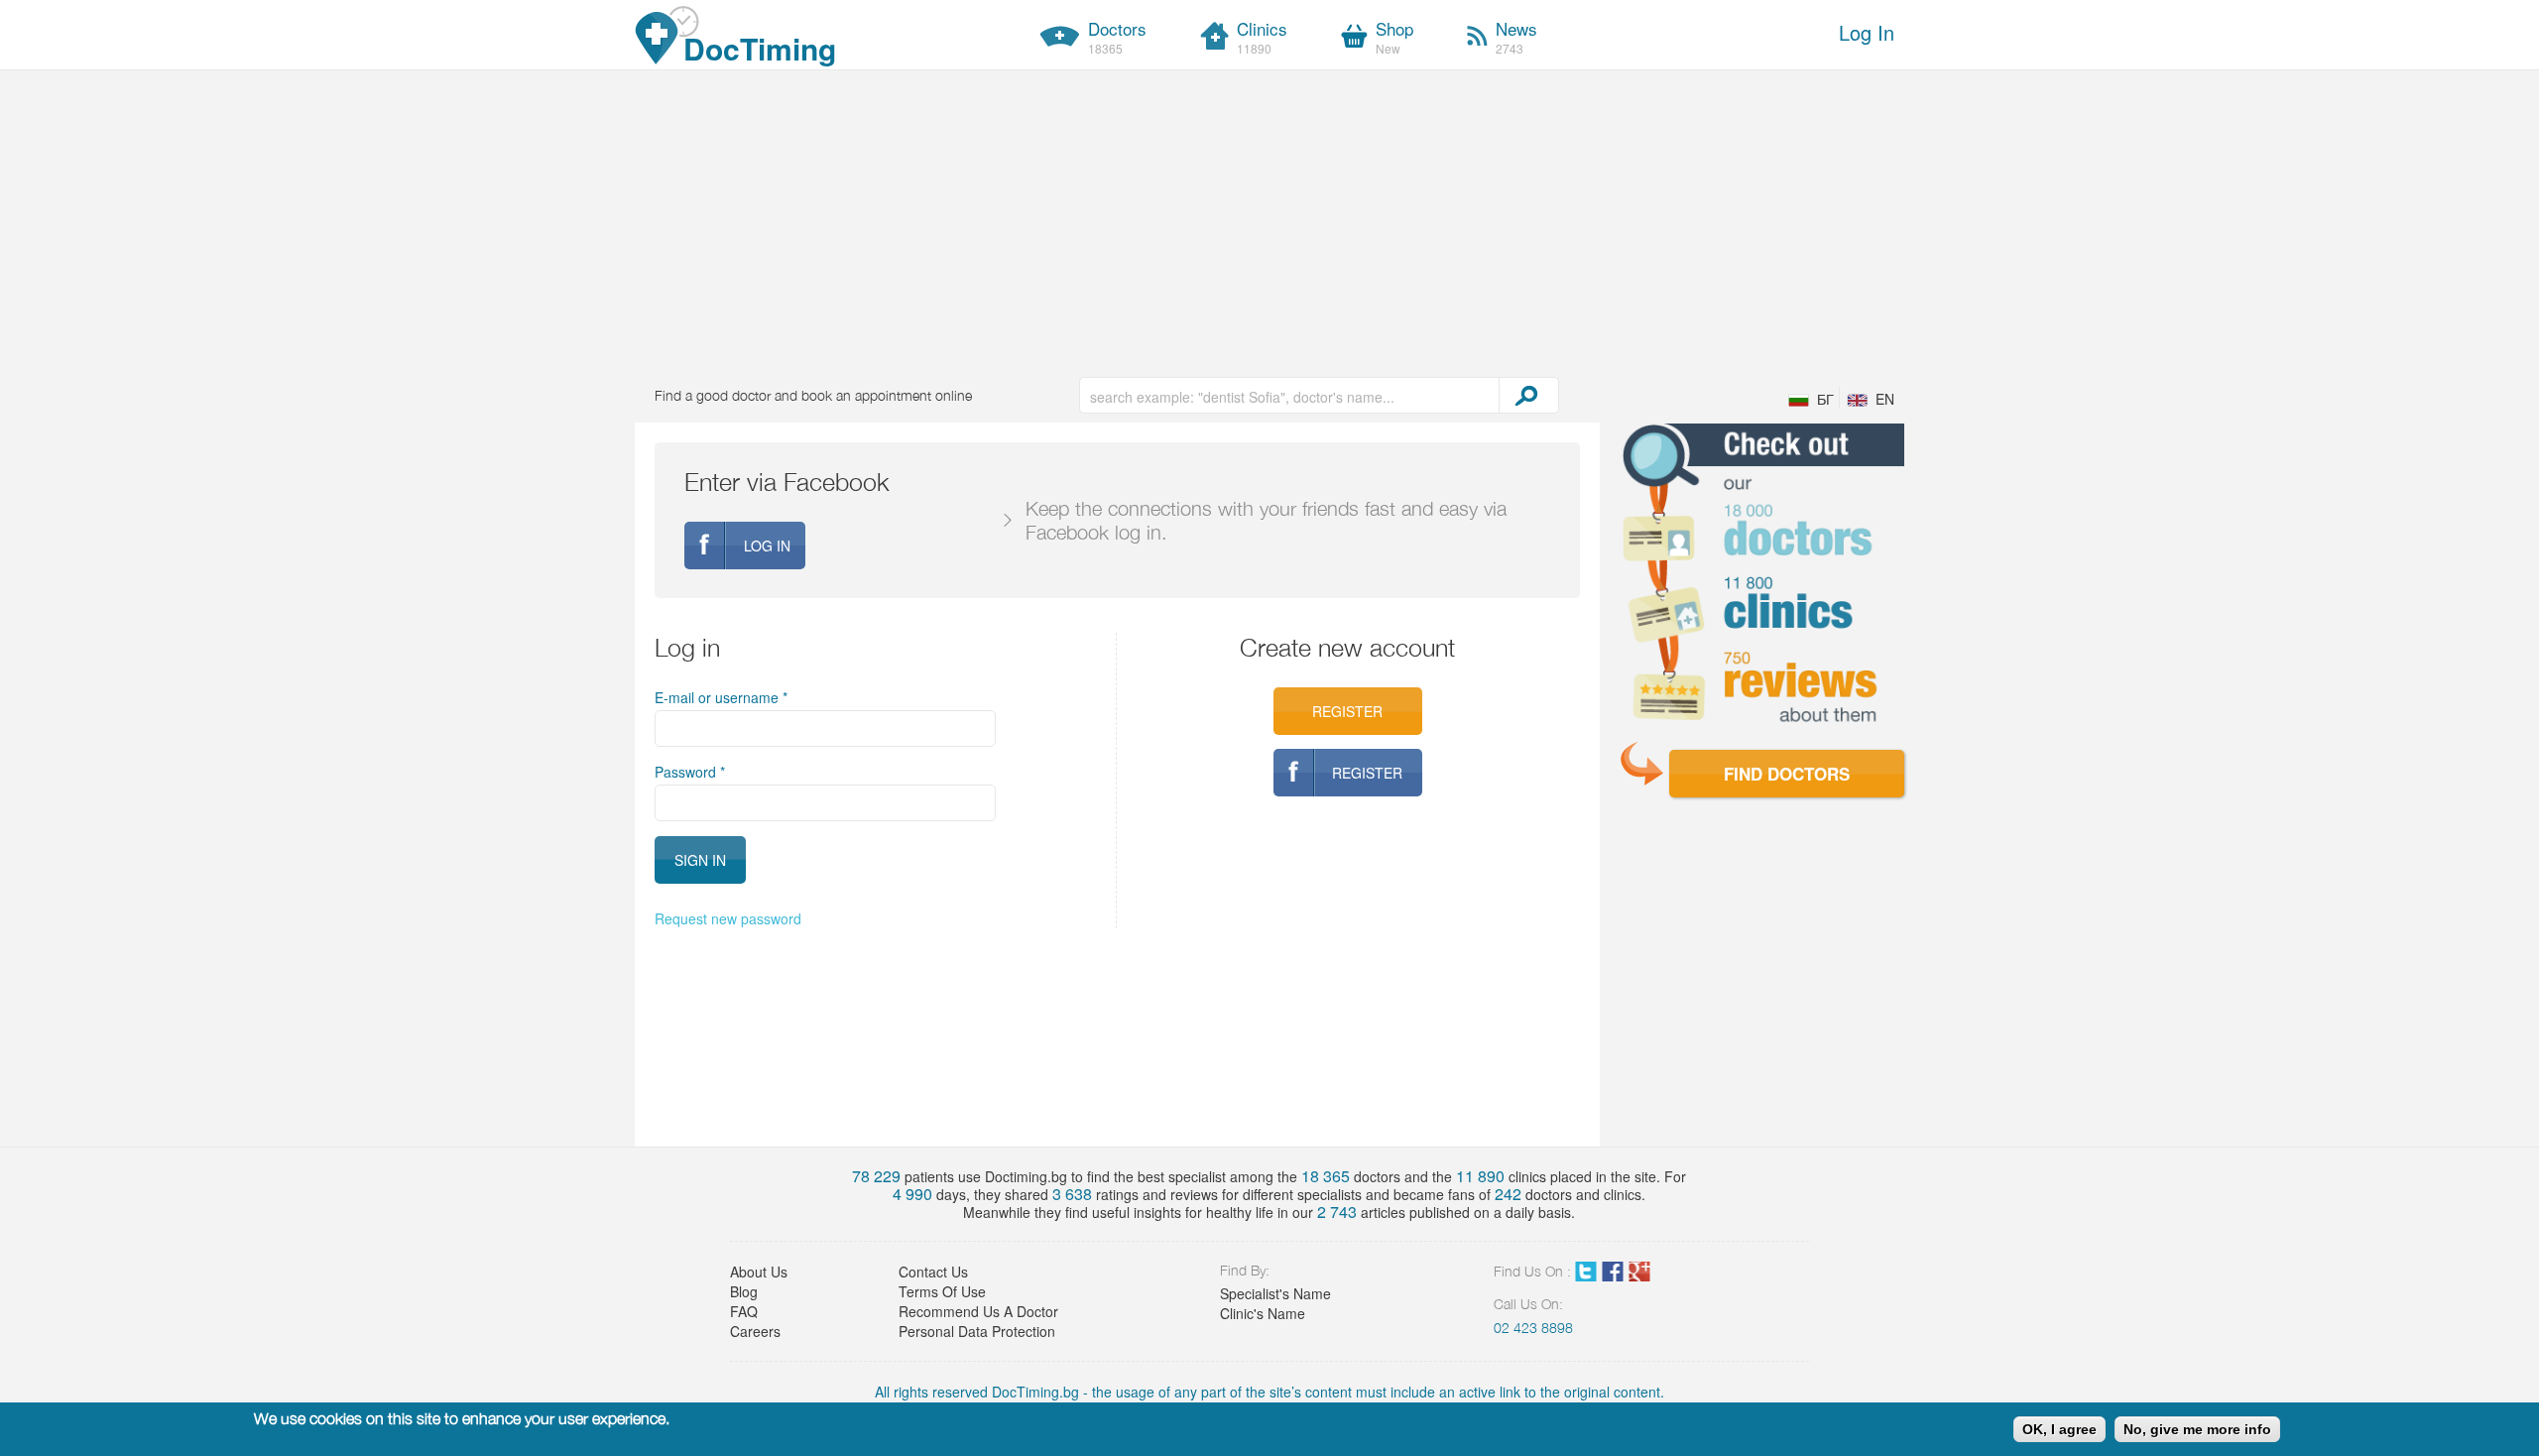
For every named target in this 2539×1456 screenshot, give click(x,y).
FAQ (744, 1311)
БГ (1825, 399)
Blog (744, 1291)
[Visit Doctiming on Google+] (1639, 1275)
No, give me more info (2197, 1429)
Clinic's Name (1263, 1313)
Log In (1867, 32)
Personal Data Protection (977, 1331)
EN (1885, 399)
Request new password (728, 918)
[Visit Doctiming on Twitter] (1586, 1275)
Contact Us (933, 1272)
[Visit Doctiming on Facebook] (1613, 1275)
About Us (759, 1272)
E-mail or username (721, 697)
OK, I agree (2059, 1429)
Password (690, 772)
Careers (755, 1331)
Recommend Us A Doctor (978, 1311)
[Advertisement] (1269, 219)
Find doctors (1787, 774)
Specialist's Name (1275, 1293)
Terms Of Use (942, 1291)
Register (1347, 711)
